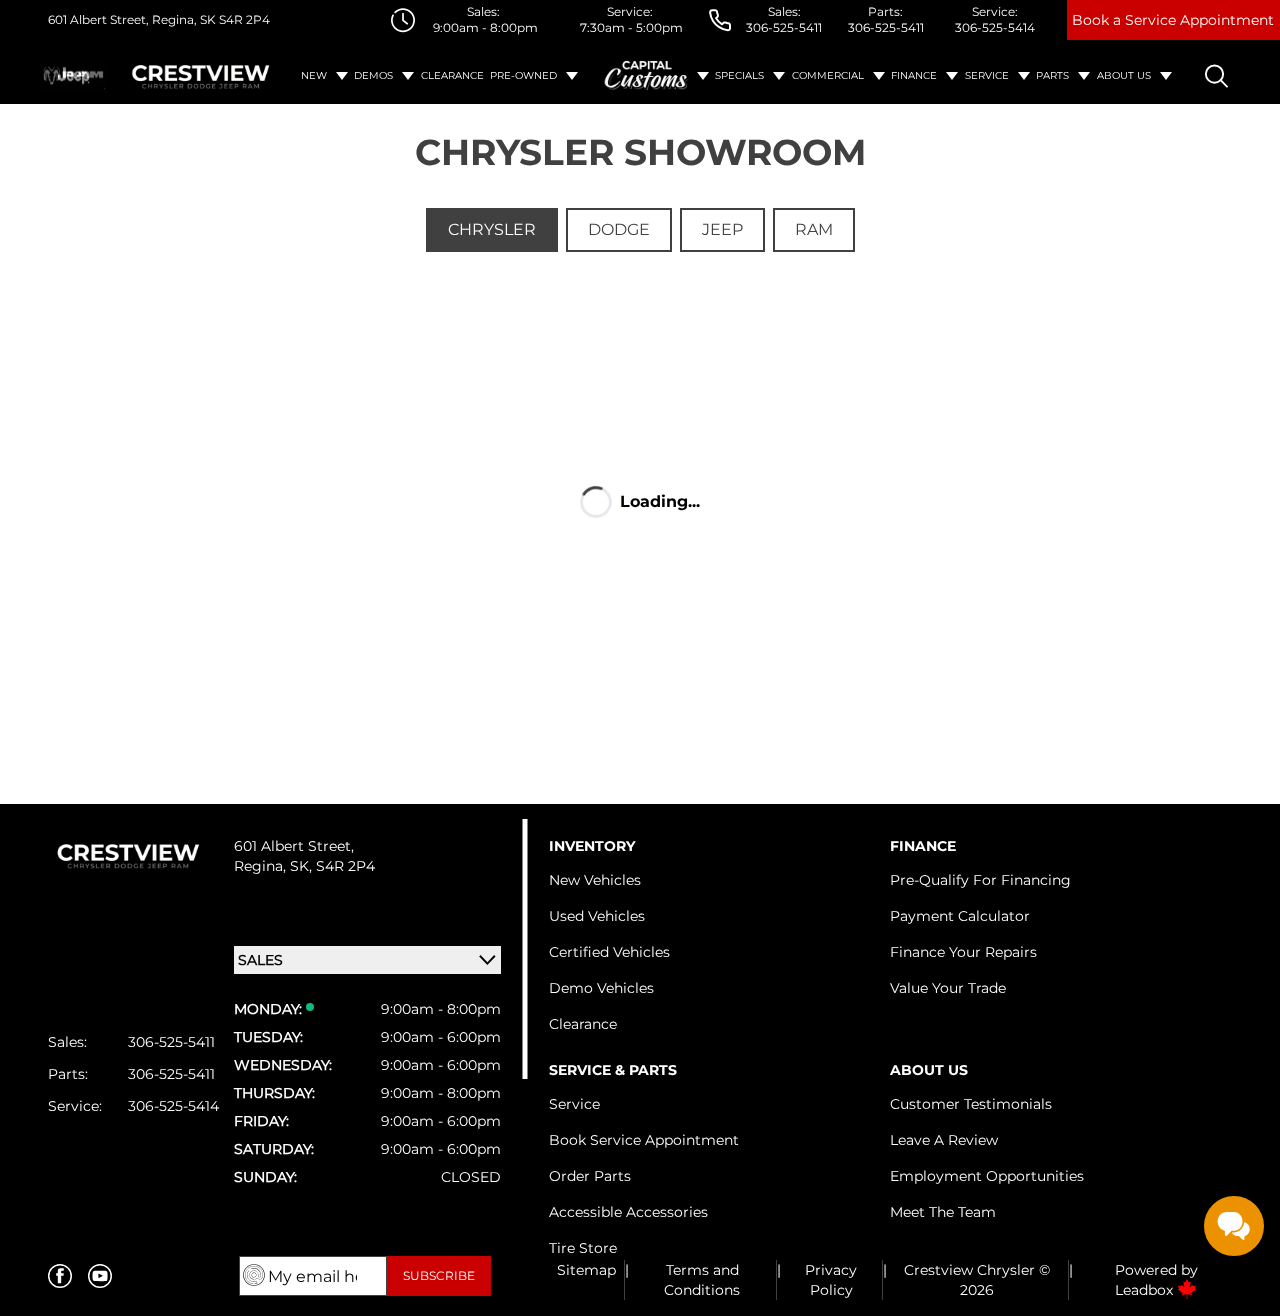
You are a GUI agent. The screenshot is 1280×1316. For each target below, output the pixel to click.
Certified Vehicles (609, 952)
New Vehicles (595, 880)
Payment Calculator (960, 916)
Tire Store (583, 1248)
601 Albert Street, (98, 19)
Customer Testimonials (971, 1104)
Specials (739, 75)
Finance (914, 75)
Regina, (262, 866)
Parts (1052, 75)
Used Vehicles (597, 916)
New (314, 75)
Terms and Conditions (702, 1280)
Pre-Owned (523, 75)
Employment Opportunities (987, 1176)
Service (987, 75)
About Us (1124, 75)
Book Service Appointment (644, 1140)
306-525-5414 (995, 27)
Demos (373, 75)
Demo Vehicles (601, 988)
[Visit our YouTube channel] (100, 1276)
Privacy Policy (831, 1280)
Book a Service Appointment (1173, 20)
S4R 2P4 (243, 19)
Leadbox (1146, 1290)
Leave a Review (944, 1140)
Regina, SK (182, 19)
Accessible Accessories (628, 1212)
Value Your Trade (948, 988)
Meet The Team (943, 1212)
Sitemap (586, 1270)
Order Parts (590, 1176)
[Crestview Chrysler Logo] (201, 76)
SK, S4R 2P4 (332, 866)
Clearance (452, 75)
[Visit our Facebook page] (60, 1276)
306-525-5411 (784, 27)
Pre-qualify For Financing (980, 880)
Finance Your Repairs (963, 952)
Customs (647, 76)
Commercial (828, 75)
